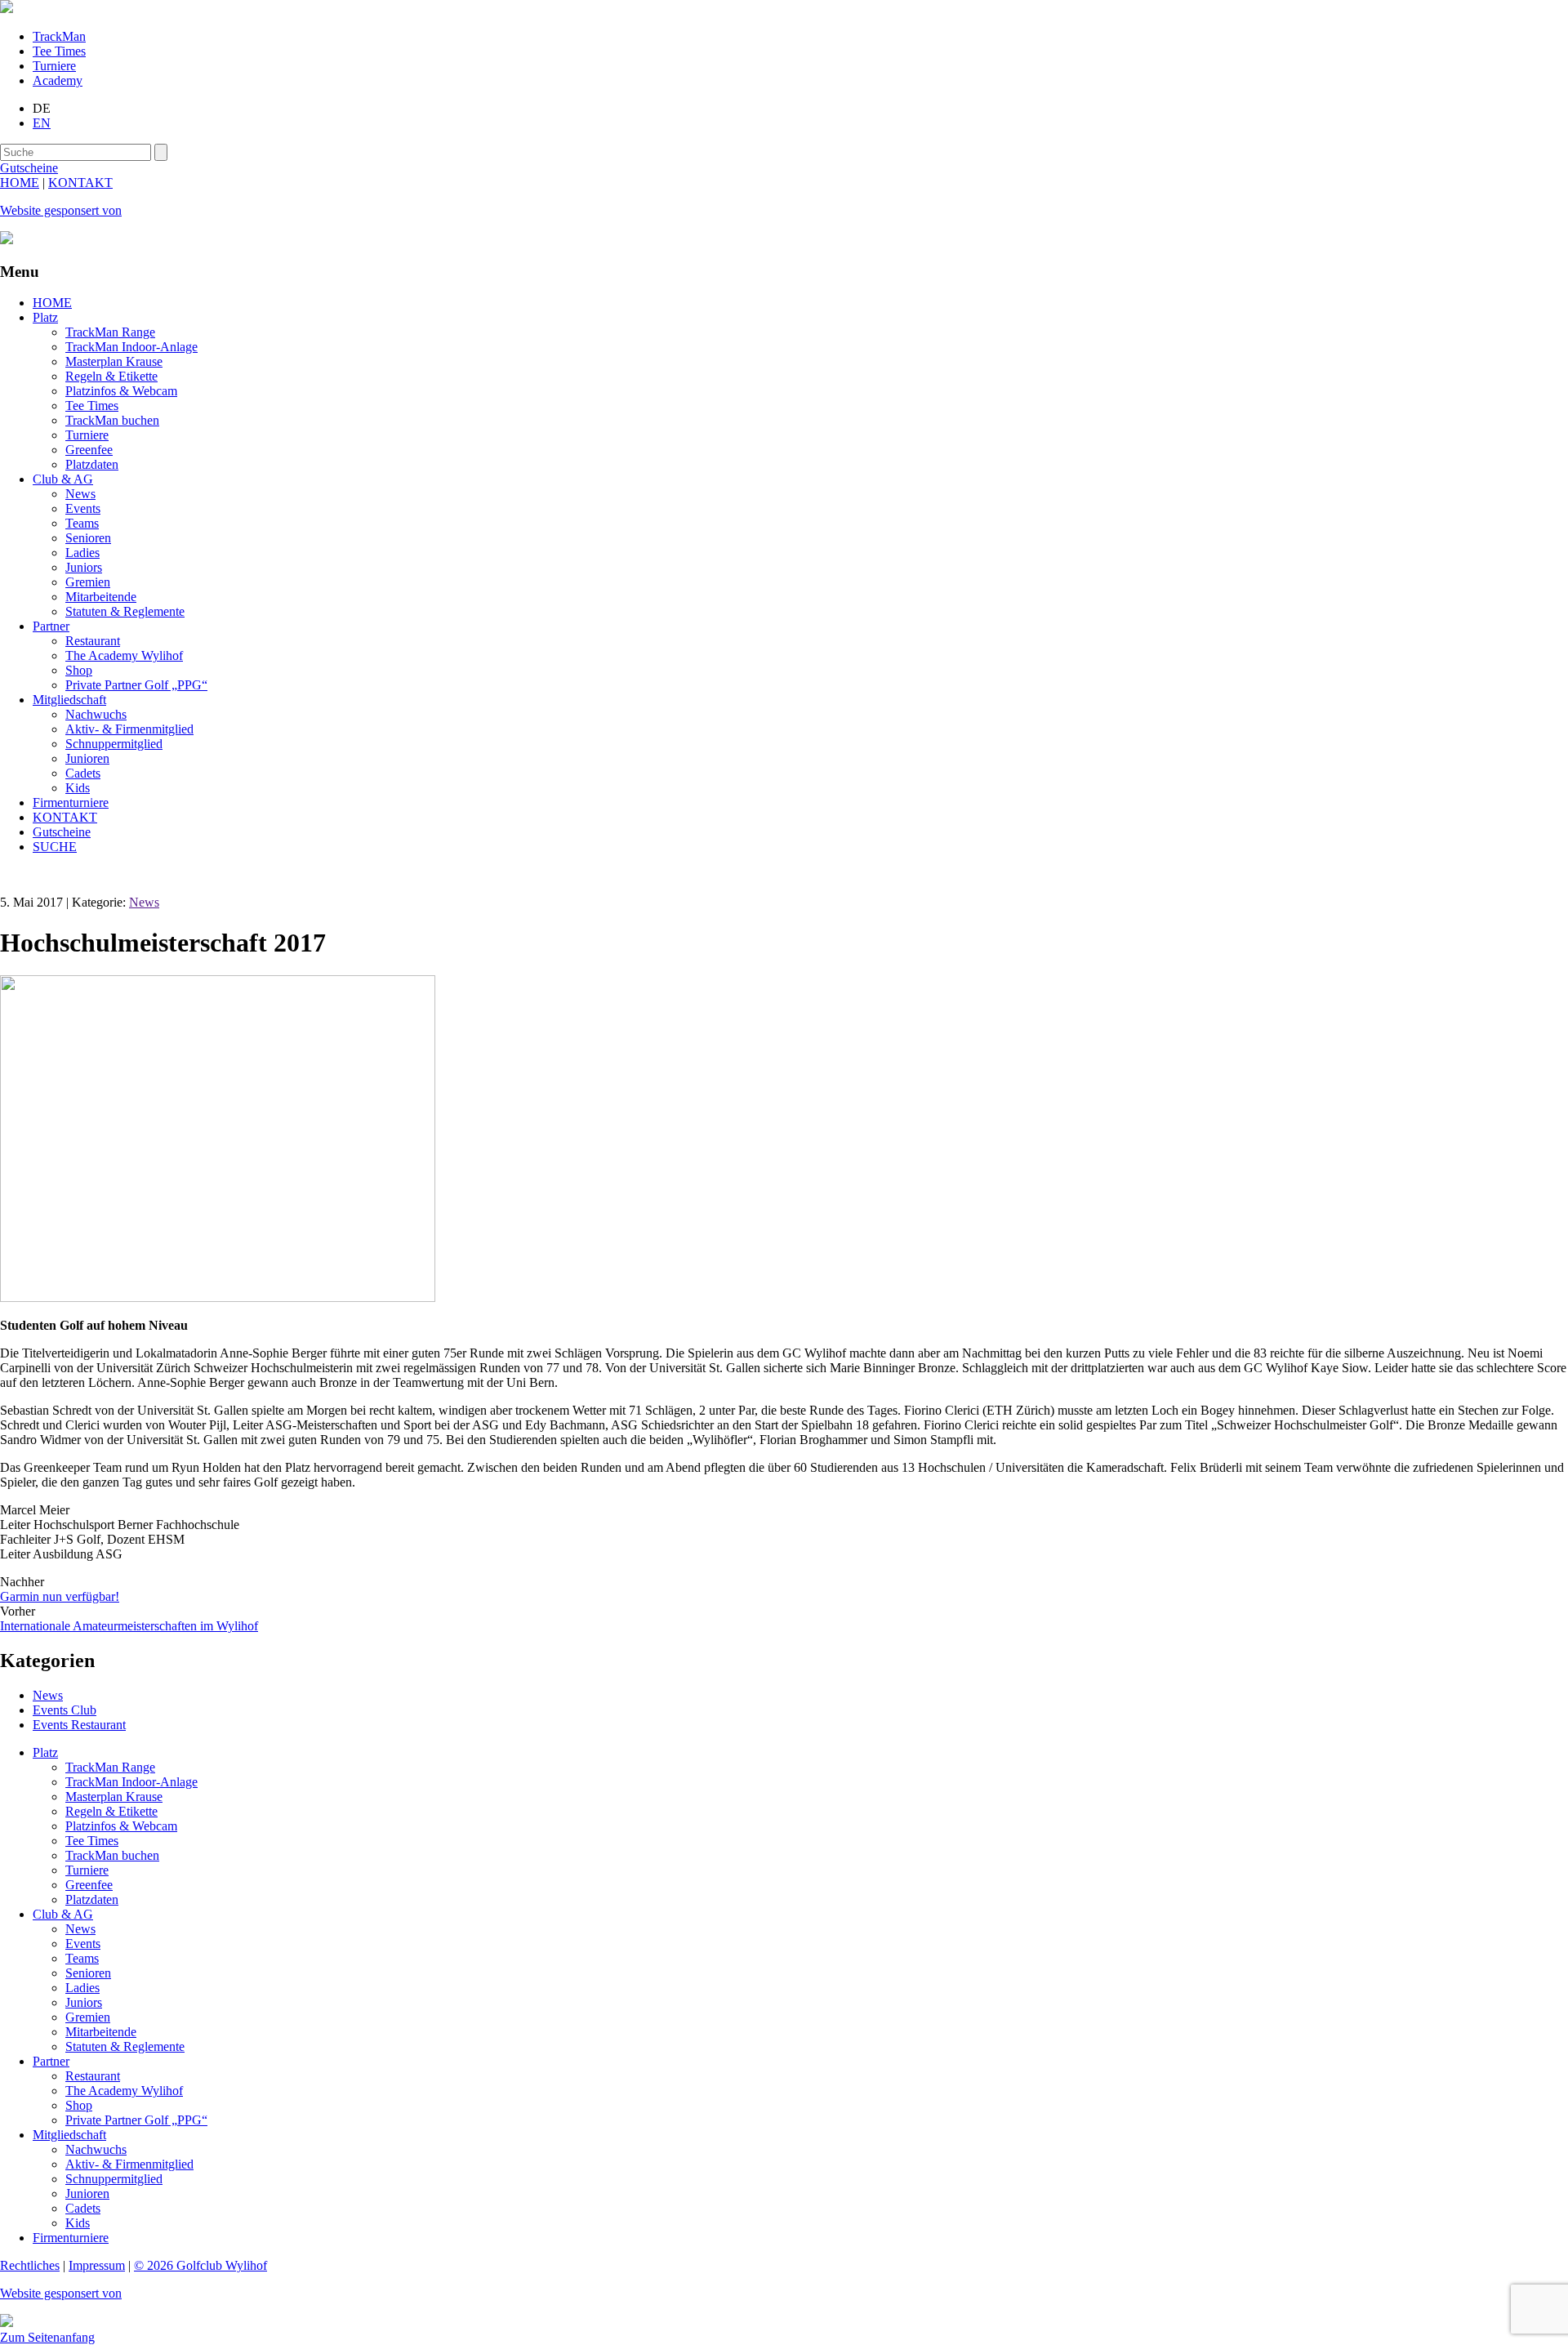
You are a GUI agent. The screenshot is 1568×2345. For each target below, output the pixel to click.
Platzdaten (92, 464)
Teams (82, 523)
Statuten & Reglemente (125, 611)
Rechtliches (30, 2265)
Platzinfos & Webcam (121, 391)
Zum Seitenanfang (47, 2337)
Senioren (88, 538)
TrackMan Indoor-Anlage (131, 347)
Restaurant (93, 641)
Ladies (82, 553)
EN (42, 123)
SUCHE (55, 847)
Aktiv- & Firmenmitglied (129, 729)
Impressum (97, 2265)
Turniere (54, 66)
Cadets (83, 773)
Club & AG (63, 479)
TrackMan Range (110, 332)
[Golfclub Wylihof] (7, 9)
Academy (58, 80)
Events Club (65, 1710)
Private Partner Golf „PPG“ (136, 685)
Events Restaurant (79, 1725)
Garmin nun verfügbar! (60, 1596)
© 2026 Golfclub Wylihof (200, 2265)
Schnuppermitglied (114, 744)
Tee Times (59, 51)
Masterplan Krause (114, 361)
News (80, 494)
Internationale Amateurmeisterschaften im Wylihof (129, 1626)
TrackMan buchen (112, 420)
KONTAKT (80, 183)
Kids (78, 788)
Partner (51, 626)
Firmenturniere (71, 802)
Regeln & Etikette (111, 376)
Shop (79, 670)
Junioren (87, 758)
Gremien (88, 582)
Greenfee (89, 450)
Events (83, 508)
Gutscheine (62, 832)
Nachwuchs (96, 714)
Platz (45, 317)
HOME (20, 183)
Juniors (84, 567)
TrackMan (59, 36)
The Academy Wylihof (124, 655)
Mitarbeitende (101, 597)
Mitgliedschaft (69, 700)
